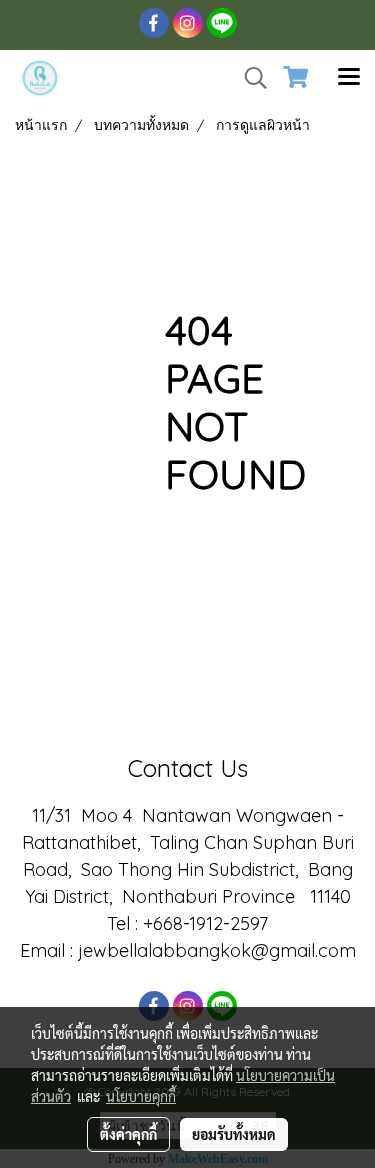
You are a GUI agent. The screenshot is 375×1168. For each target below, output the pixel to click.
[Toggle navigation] (349, 78)
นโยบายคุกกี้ (141, 1096)
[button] (249, 78)
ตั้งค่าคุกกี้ (128, 1134)
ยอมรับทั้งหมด (234, 1134)
